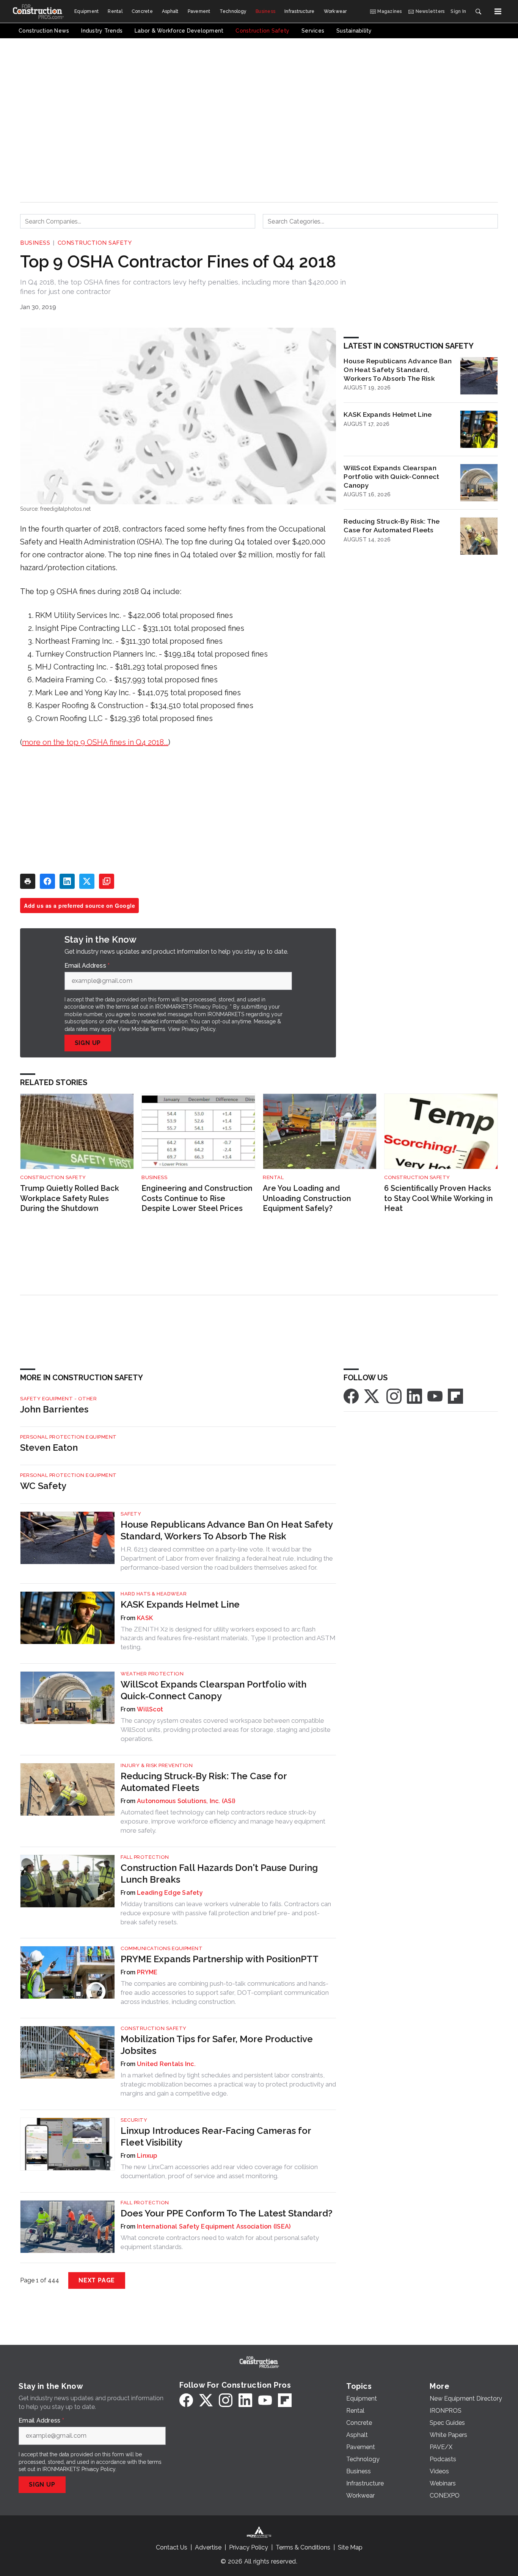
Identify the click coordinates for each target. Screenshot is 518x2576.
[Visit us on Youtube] (435, 1396)
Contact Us (172, 2547)
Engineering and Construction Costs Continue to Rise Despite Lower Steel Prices (197, 1198)
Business (35, 243)
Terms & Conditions (303, 2547)
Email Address (87, 966)
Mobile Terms (148, 1029)
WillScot (150, 1709)
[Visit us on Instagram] (394, 1396)
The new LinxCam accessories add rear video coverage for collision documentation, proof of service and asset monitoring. (219, 2171)
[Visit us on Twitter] (372, 1396)
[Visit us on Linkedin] (414, 1396)
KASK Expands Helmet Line (388, 414)
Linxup (147, 2156)
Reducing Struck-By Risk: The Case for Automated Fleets (392, 526)
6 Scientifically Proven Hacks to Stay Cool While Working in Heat (439, 1198)
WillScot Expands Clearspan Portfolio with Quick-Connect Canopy (391, 476)
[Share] (47, 881)
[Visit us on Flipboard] (455, 1396)
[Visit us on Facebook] (351, 1396)
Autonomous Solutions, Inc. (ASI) (186, 1801)
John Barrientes (54, 1409)
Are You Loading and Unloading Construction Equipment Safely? (307, 1198)
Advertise (208, 2547)
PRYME (147, 1972)
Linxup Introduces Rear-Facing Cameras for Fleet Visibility (216, 2137)
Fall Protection (145, 1857)
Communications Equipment (162, 1948)
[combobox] (138, 221)
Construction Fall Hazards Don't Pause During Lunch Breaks (219, 1874)
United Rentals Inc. (166, 2064)
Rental (273, 1177)
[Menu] (498, 11)
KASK (145, 1618)
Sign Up (88, 1043)
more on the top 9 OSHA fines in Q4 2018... (95, 742)
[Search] (478, 11)
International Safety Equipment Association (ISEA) (214, 2226)
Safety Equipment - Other (58, 1399)
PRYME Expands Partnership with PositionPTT (220, 1959)
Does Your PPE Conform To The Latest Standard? (227, 2213)
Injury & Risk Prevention (157, 1765)
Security (134, 2120)
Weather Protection (152, 1674)
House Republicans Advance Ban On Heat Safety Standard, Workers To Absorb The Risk (398, 370)
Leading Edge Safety (170, 1893)
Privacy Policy (199, 1029)
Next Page (97, 2280)
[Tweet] (87, 881)
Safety (131, 1514)
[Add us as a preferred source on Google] (107, 881)
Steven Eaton (49, 1448)
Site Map (350, 2547)
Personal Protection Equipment (68, 1437)
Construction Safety (95, 243)
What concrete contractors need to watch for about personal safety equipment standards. (220, 2242)
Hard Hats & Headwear (154, 1594)
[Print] (28, 881)
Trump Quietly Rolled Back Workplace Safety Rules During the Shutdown (70, 1198)
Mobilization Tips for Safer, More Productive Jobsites (217, 2045)
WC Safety (43, 1486)
